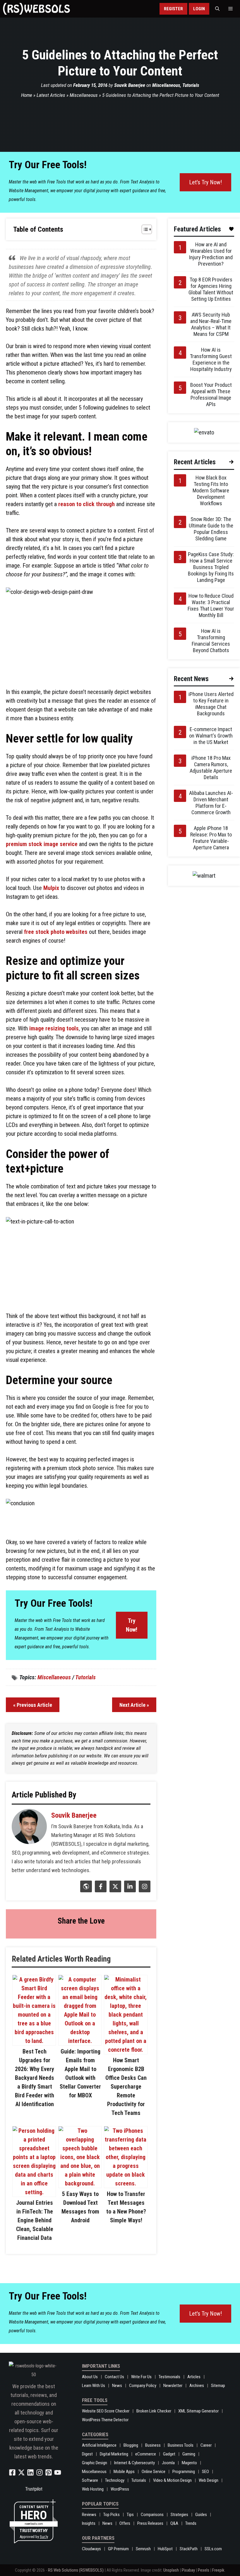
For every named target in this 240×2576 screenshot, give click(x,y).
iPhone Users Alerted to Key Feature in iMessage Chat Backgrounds (211, 704)
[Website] (85, 1890)
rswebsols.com (34, 2524)
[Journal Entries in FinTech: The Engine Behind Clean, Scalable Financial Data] (34, 2192)
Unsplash (171, 2570)
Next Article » (134, 1705)
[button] (217, 9)
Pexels (204, 2570)
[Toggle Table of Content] (144, 229)
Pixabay (188, 2570)
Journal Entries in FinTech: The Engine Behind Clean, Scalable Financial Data (35, 2220)
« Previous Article (33, 1705)
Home (27, 95)
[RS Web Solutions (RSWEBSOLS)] (36, 9)
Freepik (218, 2570)
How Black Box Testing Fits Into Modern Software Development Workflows (211, 490)
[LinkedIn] (129, 1890)
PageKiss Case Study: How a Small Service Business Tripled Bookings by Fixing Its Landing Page (211, 567)
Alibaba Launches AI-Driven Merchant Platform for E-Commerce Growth (211, 803)
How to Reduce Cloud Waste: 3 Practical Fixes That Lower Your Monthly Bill (211, 605)
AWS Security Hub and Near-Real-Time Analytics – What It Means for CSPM (211, 324)
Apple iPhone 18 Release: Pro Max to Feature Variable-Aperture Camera (211, 838)
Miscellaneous (166, 85)
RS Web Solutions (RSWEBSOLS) (76, 2570)
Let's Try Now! (205, 182)
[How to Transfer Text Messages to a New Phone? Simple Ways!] (126, 2183)
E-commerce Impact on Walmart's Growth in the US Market (211, 736)
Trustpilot (34, 2489)
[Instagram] (144, 1890)
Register (173, 9)
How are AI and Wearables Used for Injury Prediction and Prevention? (211, 254)
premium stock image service (42, 844)
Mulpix (51, 888)
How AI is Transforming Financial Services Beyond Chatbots (211, 641)
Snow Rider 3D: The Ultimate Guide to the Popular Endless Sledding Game (211, 529)
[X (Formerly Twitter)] (115, 1890)
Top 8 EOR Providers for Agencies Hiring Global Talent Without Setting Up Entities (211, 289)
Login (199, 9)
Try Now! (132, 1625)
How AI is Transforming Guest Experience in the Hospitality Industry (211, 359)
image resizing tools (54, 1028)
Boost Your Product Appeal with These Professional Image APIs (211, 395)
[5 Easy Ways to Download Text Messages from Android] (80, 2183)
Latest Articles (51, 95)
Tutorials (191, 85)
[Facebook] (100, 1890)
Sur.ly (44, 2537)
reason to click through (86, 504)
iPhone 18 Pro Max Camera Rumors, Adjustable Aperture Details (211, 768)
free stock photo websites (56, 932)
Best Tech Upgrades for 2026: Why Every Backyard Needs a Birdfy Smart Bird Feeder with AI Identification (35, 2078)
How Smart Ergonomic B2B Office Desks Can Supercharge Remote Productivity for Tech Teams (126, 2087)
